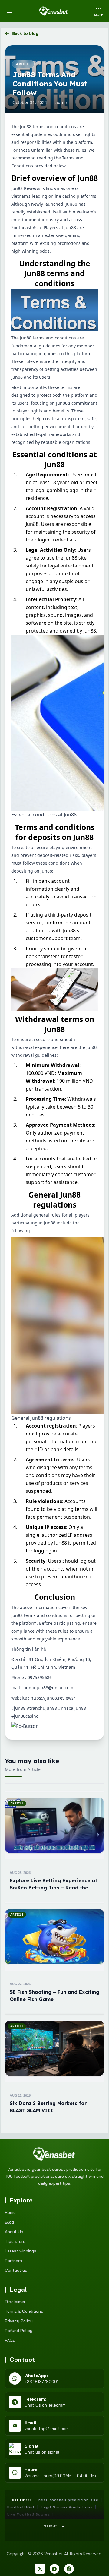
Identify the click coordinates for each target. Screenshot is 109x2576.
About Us (14, 2232)
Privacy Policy (19, 2321)
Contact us (16, 2270)
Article (23, 64)
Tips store (15, 2241)
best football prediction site (68, 2500)
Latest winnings (21, 2251)
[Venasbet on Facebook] (69, 2569)
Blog (9, 2222)
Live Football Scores (29, 2514)
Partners (13, 2261)
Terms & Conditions (24, 2311)
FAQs (10, 2340)
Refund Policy (19, 2331)
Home (10, 2212)
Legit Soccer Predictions (67, 2507)
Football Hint (21, 2507)
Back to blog (25, 33)
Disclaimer (15, 2302)
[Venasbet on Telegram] (54, 2569)
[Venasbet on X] (40, 2569)
